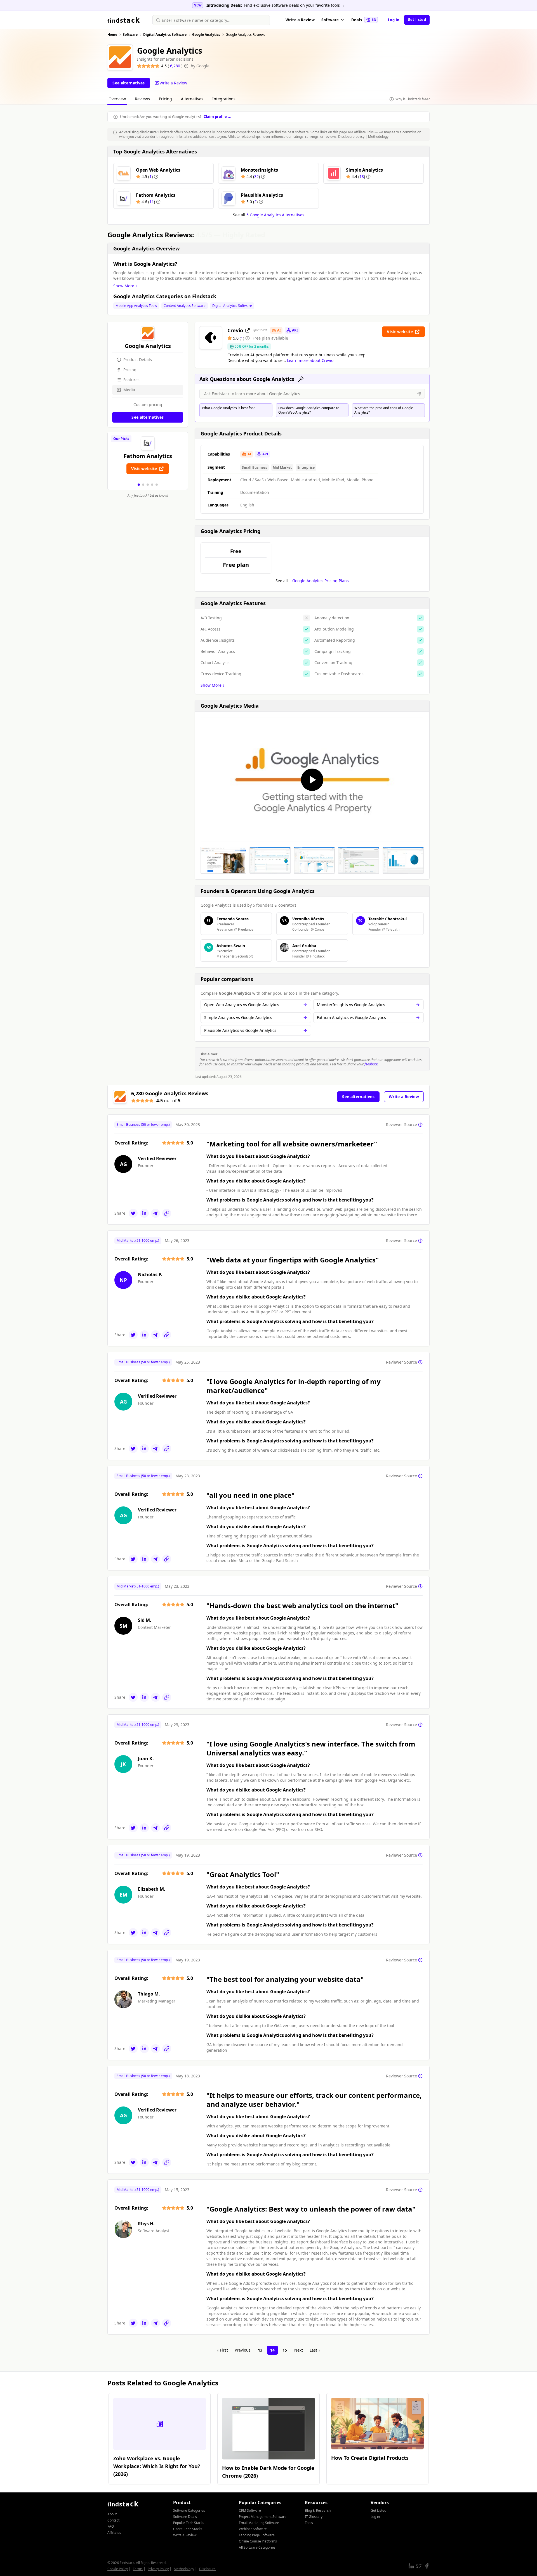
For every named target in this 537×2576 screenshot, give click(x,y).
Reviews (142, 99)
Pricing (165, 99)
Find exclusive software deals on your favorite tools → (295, 5)
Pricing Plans (321, 581)
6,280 (176, 66)
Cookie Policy (118, 2569)
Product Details (138, 360)
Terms (138, 2569)
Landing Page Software (257, 2535)
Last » (315, 2350)
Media (129, 390)
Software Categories (189, 2510)
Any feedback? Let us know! (148, 496)
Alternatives (192, 99)
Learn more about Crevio (310, 360)
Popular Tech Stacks (189, 2523)
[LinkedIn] (144, 1213)
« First (222, 2350)
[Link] (167, 1213)
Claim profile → (217, 117)
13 (260, 2350)
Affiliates (114, 2533)
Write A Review (185, 2535)
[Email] (156, 1213)
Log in (394, 20)
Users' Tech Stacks (188, 2529)
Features (131, 380)
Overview (117, 99)
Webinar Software (253, 2529)
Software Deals (185, 2517)
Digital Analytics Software (232, 306)
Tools (309, 2523)
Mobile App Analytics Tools (136, 306)
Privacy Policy (158, 2569)
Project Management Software (263, 2517)
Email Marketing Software (259, 2523)
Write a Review (300, 20)
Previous (243, 2350)
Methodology (378, 137)
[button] (139, 485)
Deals (364, 20)
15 (285, 2350)
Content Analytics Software (185, 306)
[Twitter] (133, 1213)
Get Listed (378, 2510)
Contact (113, 2520)
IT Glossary (314, 2517)
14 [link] (272, 2350)
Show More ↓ (125, 286)
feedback (371, 1064)
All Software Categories (257, 2547)
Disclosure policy (351, 137)
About (112, 2514)
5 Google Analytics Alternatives (275, 215)
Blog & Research (318, 2510)
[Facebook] (427, 2566)
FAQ (111, 2526)
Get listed (417, 20)
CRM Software (250, 2510)
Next (299, 2350)
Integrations (224, 99)
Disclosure (207, 2569)
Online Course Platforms (258, 2541)
